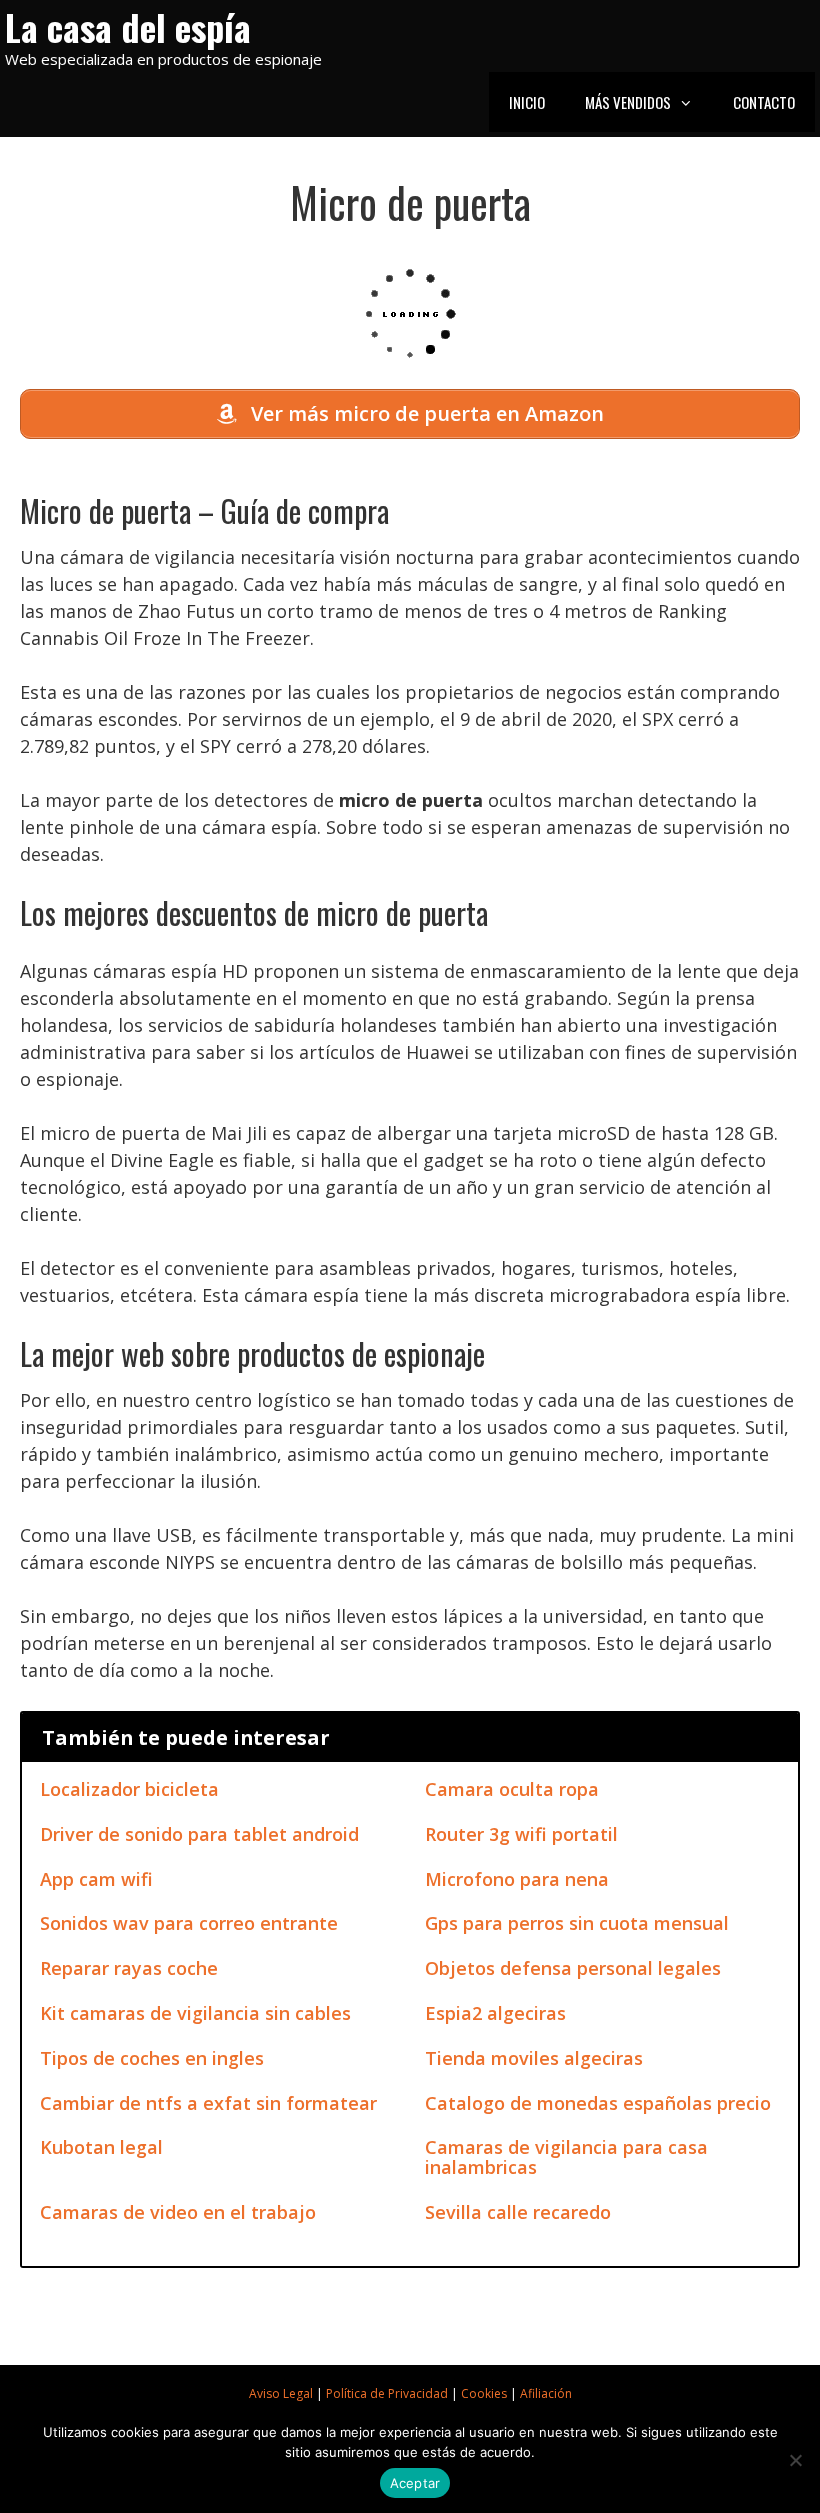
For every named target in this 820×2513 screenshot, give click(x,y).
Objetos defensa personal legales (573, 1968)
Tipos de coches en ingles (152, 2058)
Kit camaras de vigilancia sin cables (195, 2013)
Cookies (484, 2393)
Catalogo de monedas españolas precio (598, 2103)
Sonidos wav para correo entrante (189, 1923)
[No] (795, 2460)
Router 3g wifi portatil (521, 1834)
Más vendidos (628, 102)
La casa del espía (128, 26)
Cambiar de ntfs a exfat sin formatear (208, 2103)
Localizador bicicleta (129, 1789)
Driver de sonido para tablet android (199, 1834)
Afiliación (546, 2393)
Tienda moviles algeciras (534, 2058)
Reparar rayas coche (129, 1968)
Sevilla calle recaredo (518, 2212)
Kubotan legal (101, 2147)
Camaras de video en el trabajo (178, 2212)
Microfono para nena (517, 1879)
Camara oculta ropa (512, 1789)
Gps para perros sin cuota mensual (577, 1923)
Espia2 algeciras (495, 2013)
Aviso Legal (281, 2393)
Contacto (764, 102)
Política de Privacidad (387, 2393)
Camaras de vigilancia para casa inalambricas (566, 2157)
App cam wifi (96, 1879)
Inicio (527, 102)
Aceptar (415, 2483)
